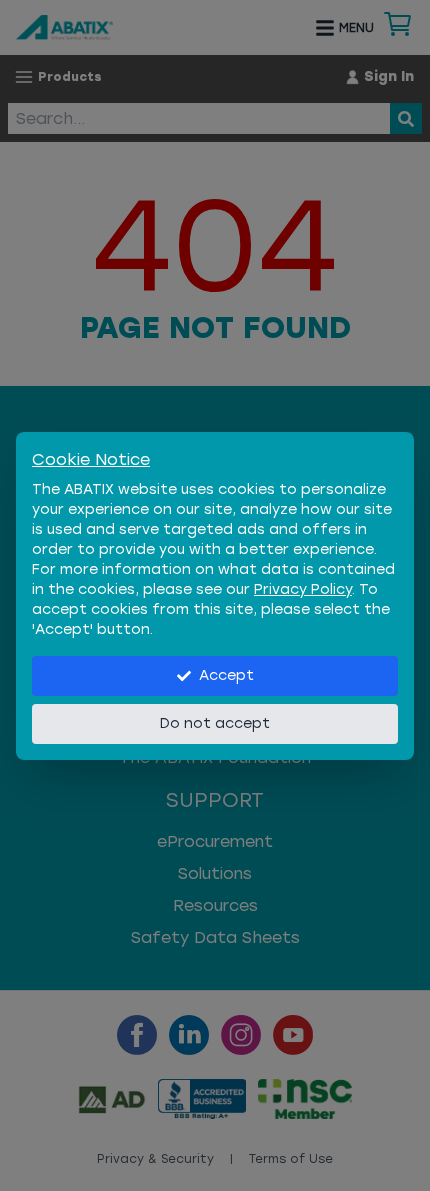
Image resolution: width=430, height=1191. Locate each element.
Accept (226, 675)
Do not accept (215, 723)
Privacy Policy (303, 589)
